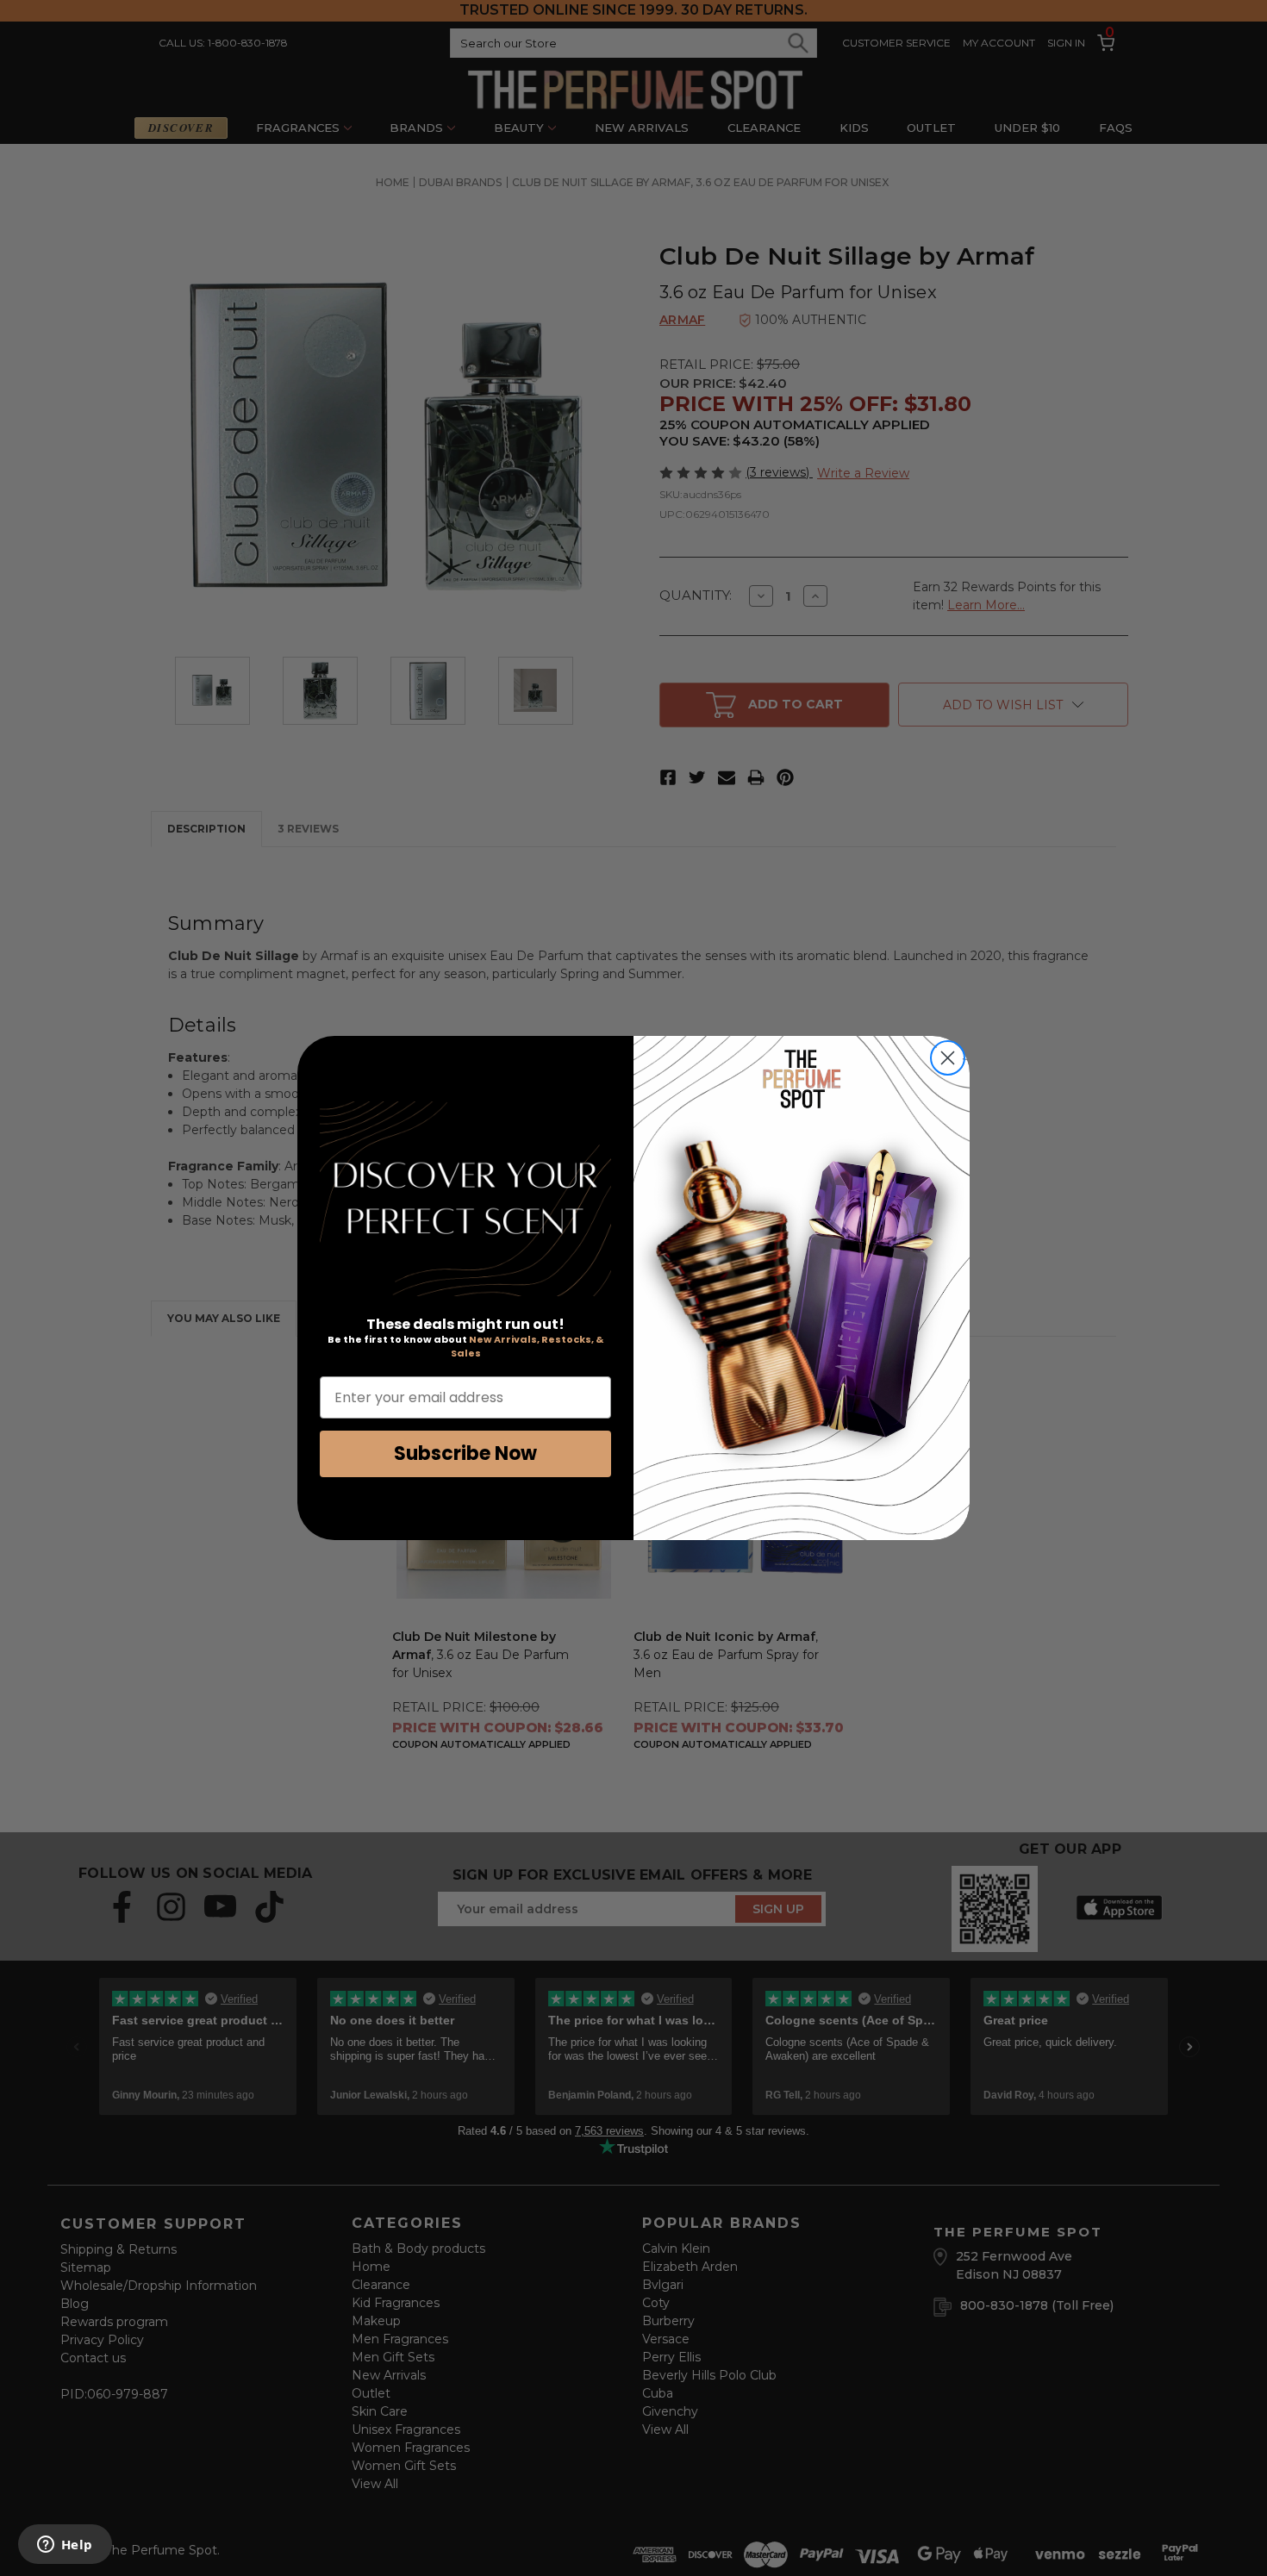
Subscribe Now (465, 1453)
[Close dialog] (948, 1058)
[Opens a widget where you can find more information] (65, 2546)
